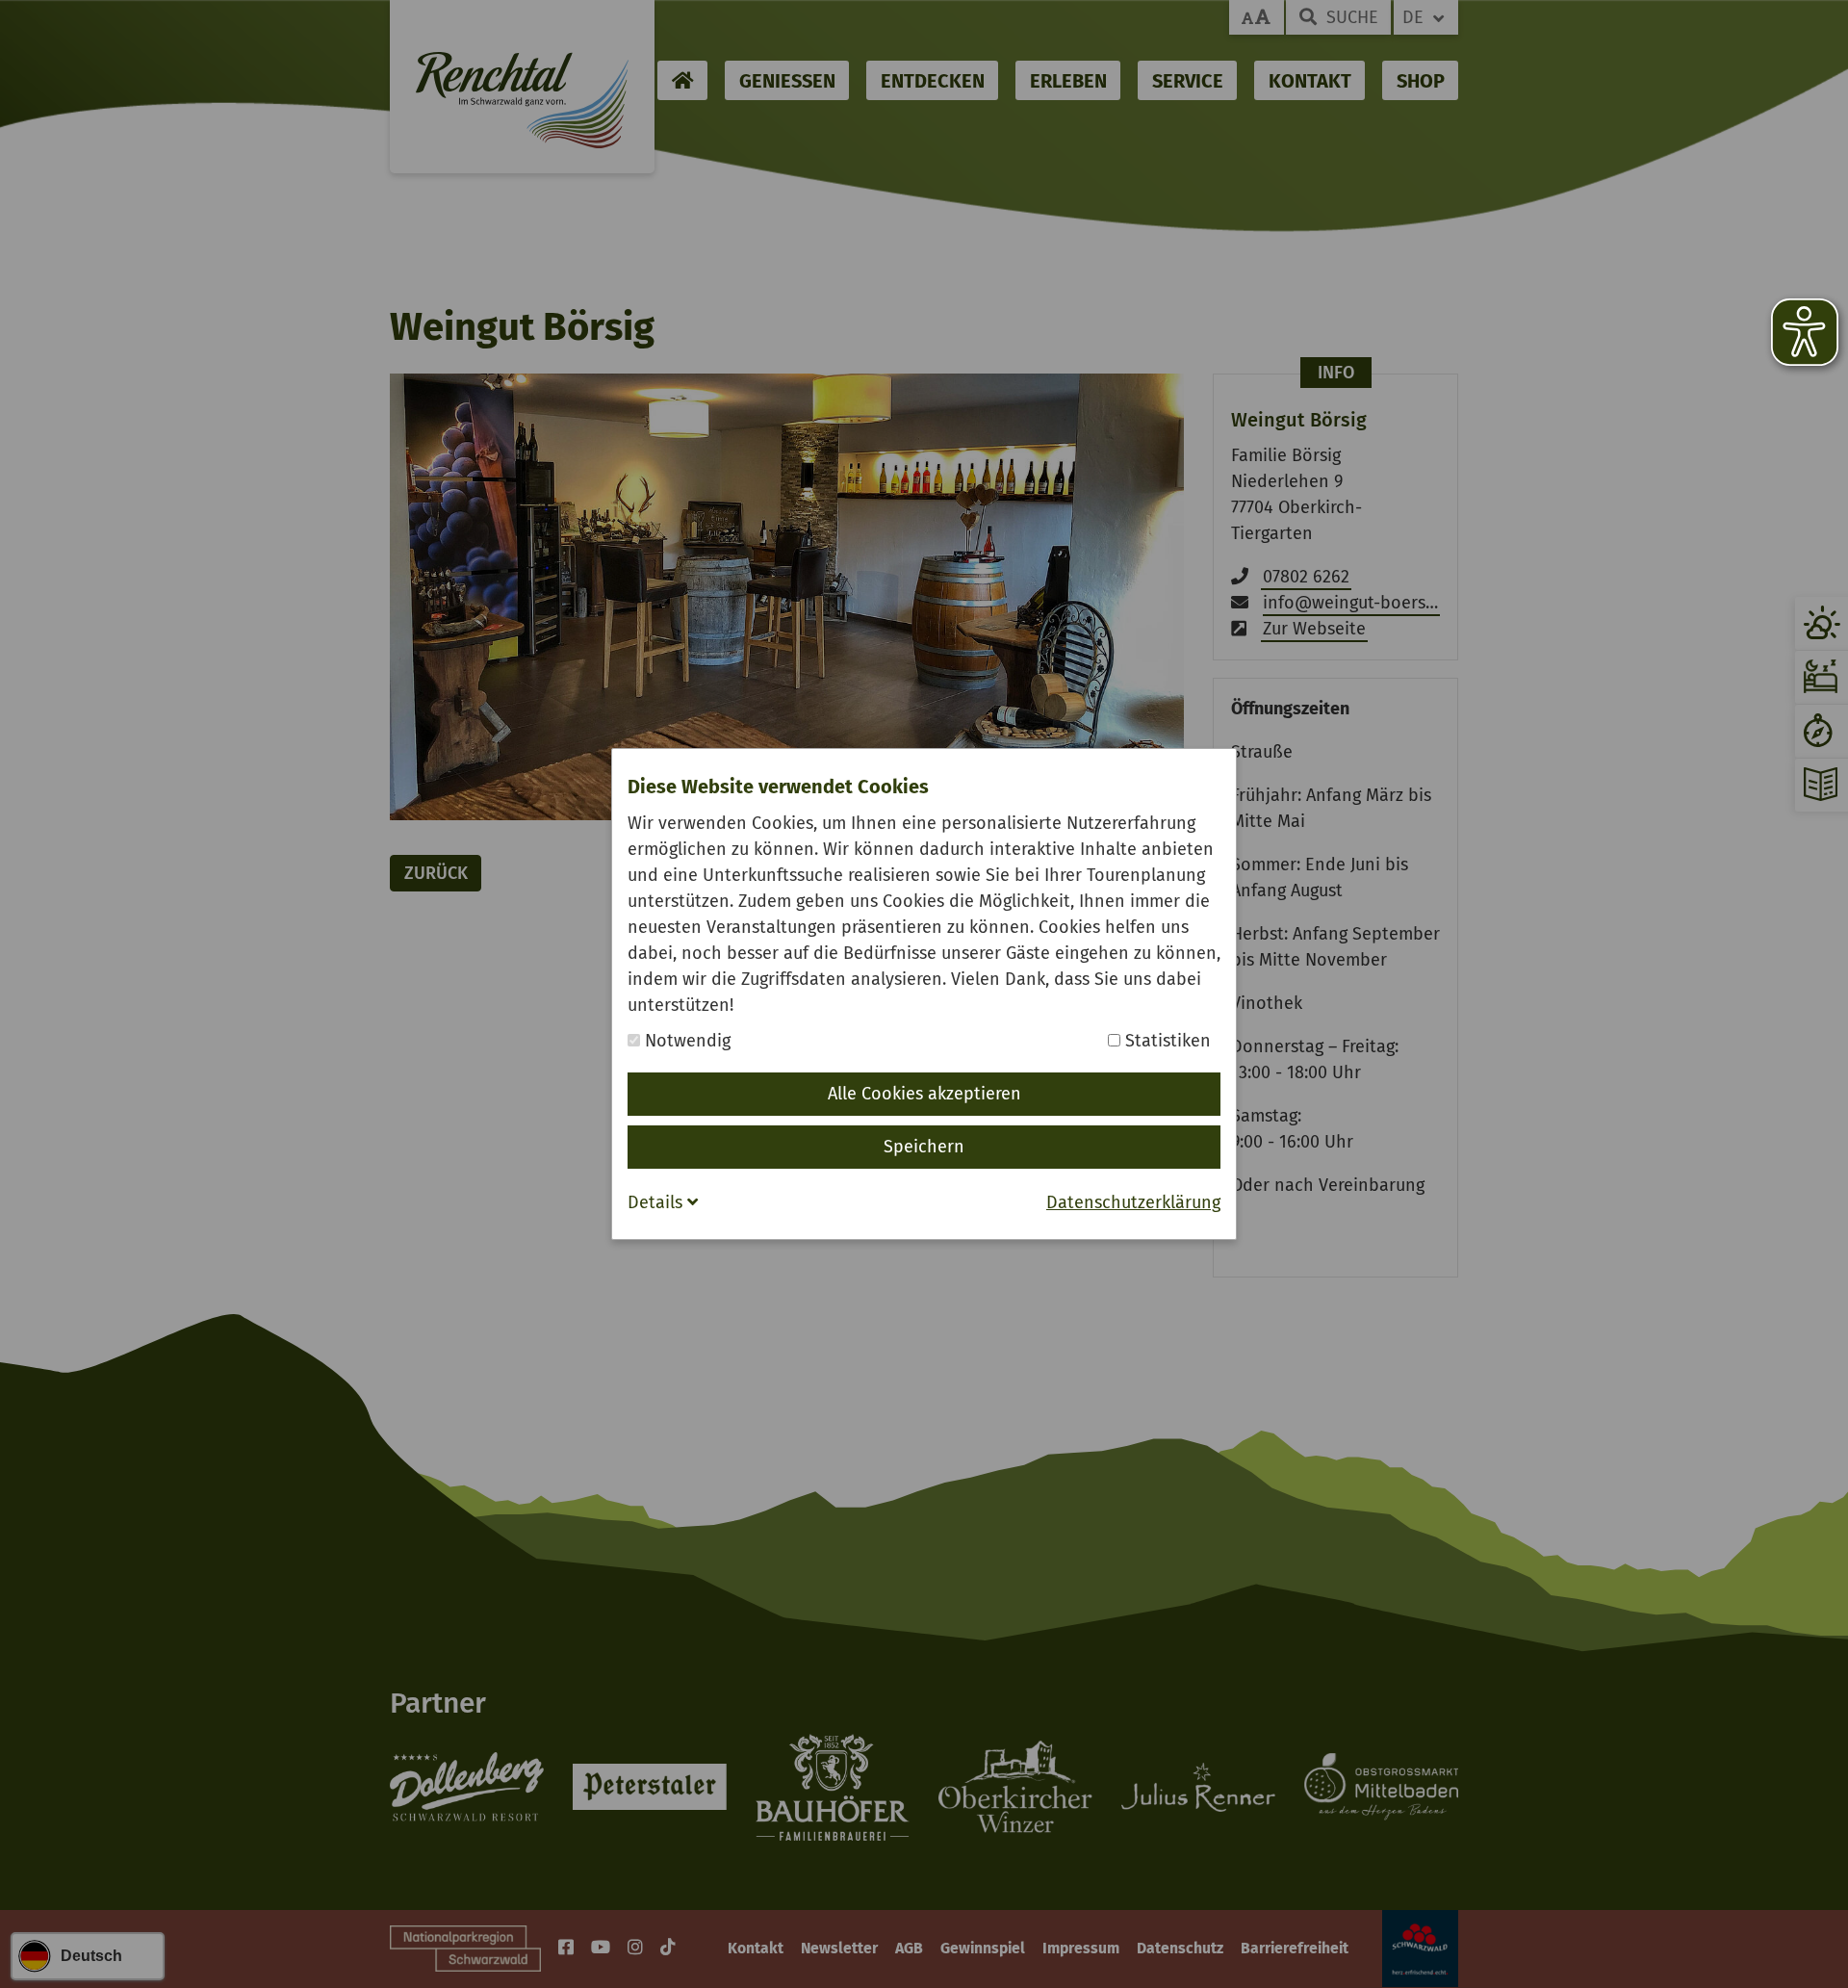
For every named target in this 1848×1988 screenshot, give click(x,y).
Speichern (924, 1147)
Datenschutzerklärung (1133, 1202)
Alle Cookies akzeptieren (924, 1094)
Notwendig (685, 1041)
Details (657, 1202)
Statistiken (1166, 1041)
